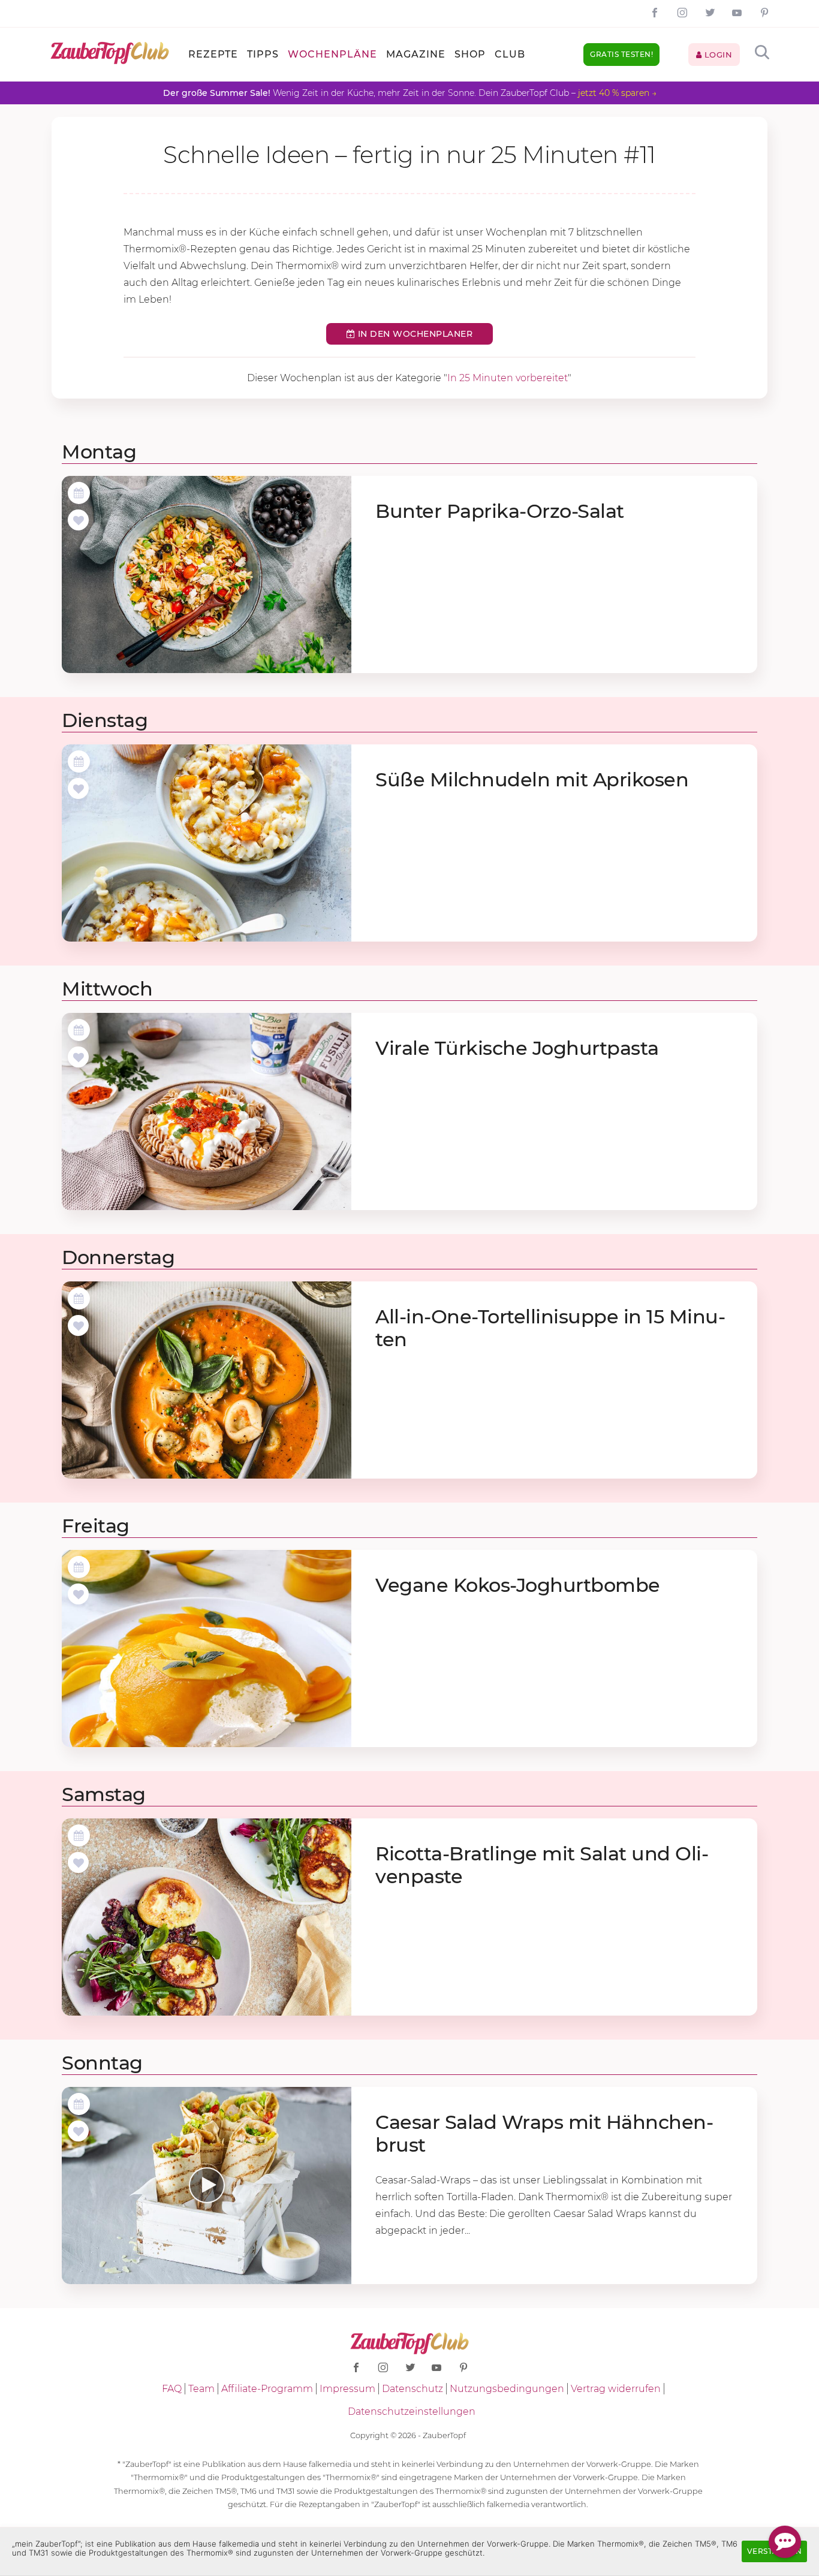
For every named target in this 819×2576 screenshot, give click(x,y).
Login (717, 55)
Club (510, 54)
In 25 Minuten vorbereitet (508, 378)
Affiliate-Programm (267, 2389)
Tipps (263, 54)
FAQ (172, 2389)
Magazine (416, 54)
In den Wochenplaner (414, 334)
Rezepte (213, 54)
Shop (470, 54)
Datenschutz (412, 2389)
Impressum (347, 2389)
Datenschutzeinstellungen (412, 2411)
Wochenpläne (332, 54)
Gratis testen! (621, 54)
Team (201, 2389)
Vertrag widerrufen (616, 2389)
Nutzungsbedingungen (507, 2389)
